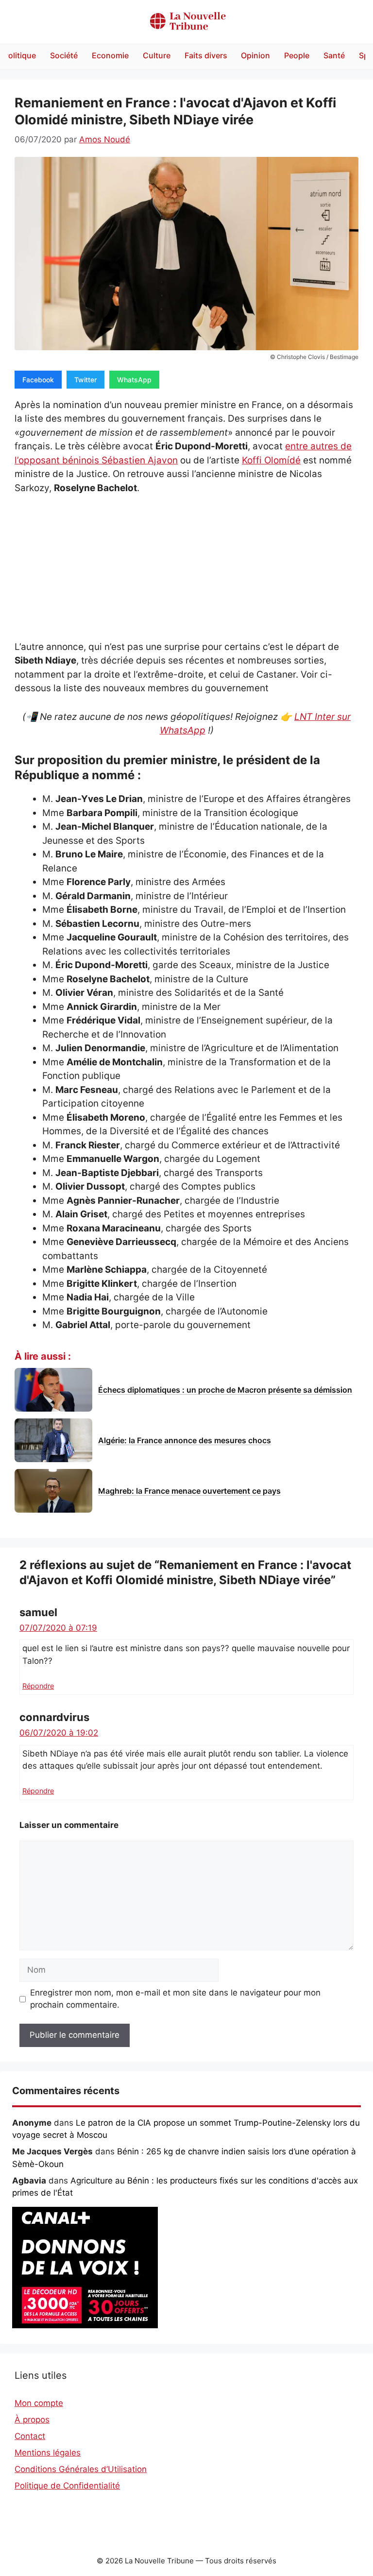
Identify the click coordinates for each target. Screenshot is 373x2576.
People (297, 55)
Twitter (85, 380)
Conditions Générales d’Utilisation (81, 2469)
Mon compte (39, 2403)
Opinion (255, 55)
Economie (110, 55)
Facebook (38, 380)
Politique (20, 55)
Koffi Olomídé (271, 460)
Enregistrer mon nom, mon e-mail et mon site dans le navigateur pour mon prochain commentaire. (175, 1999)
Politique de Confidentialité (67, 2486)
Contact (30, 2436)
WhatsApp (134, 380)
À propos (32, 2420)
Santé (334, 55)
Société (64, 55)
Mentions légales (48, 2453)
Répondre (38, 1686)
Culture (157, 55)
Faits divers (206, 55)
